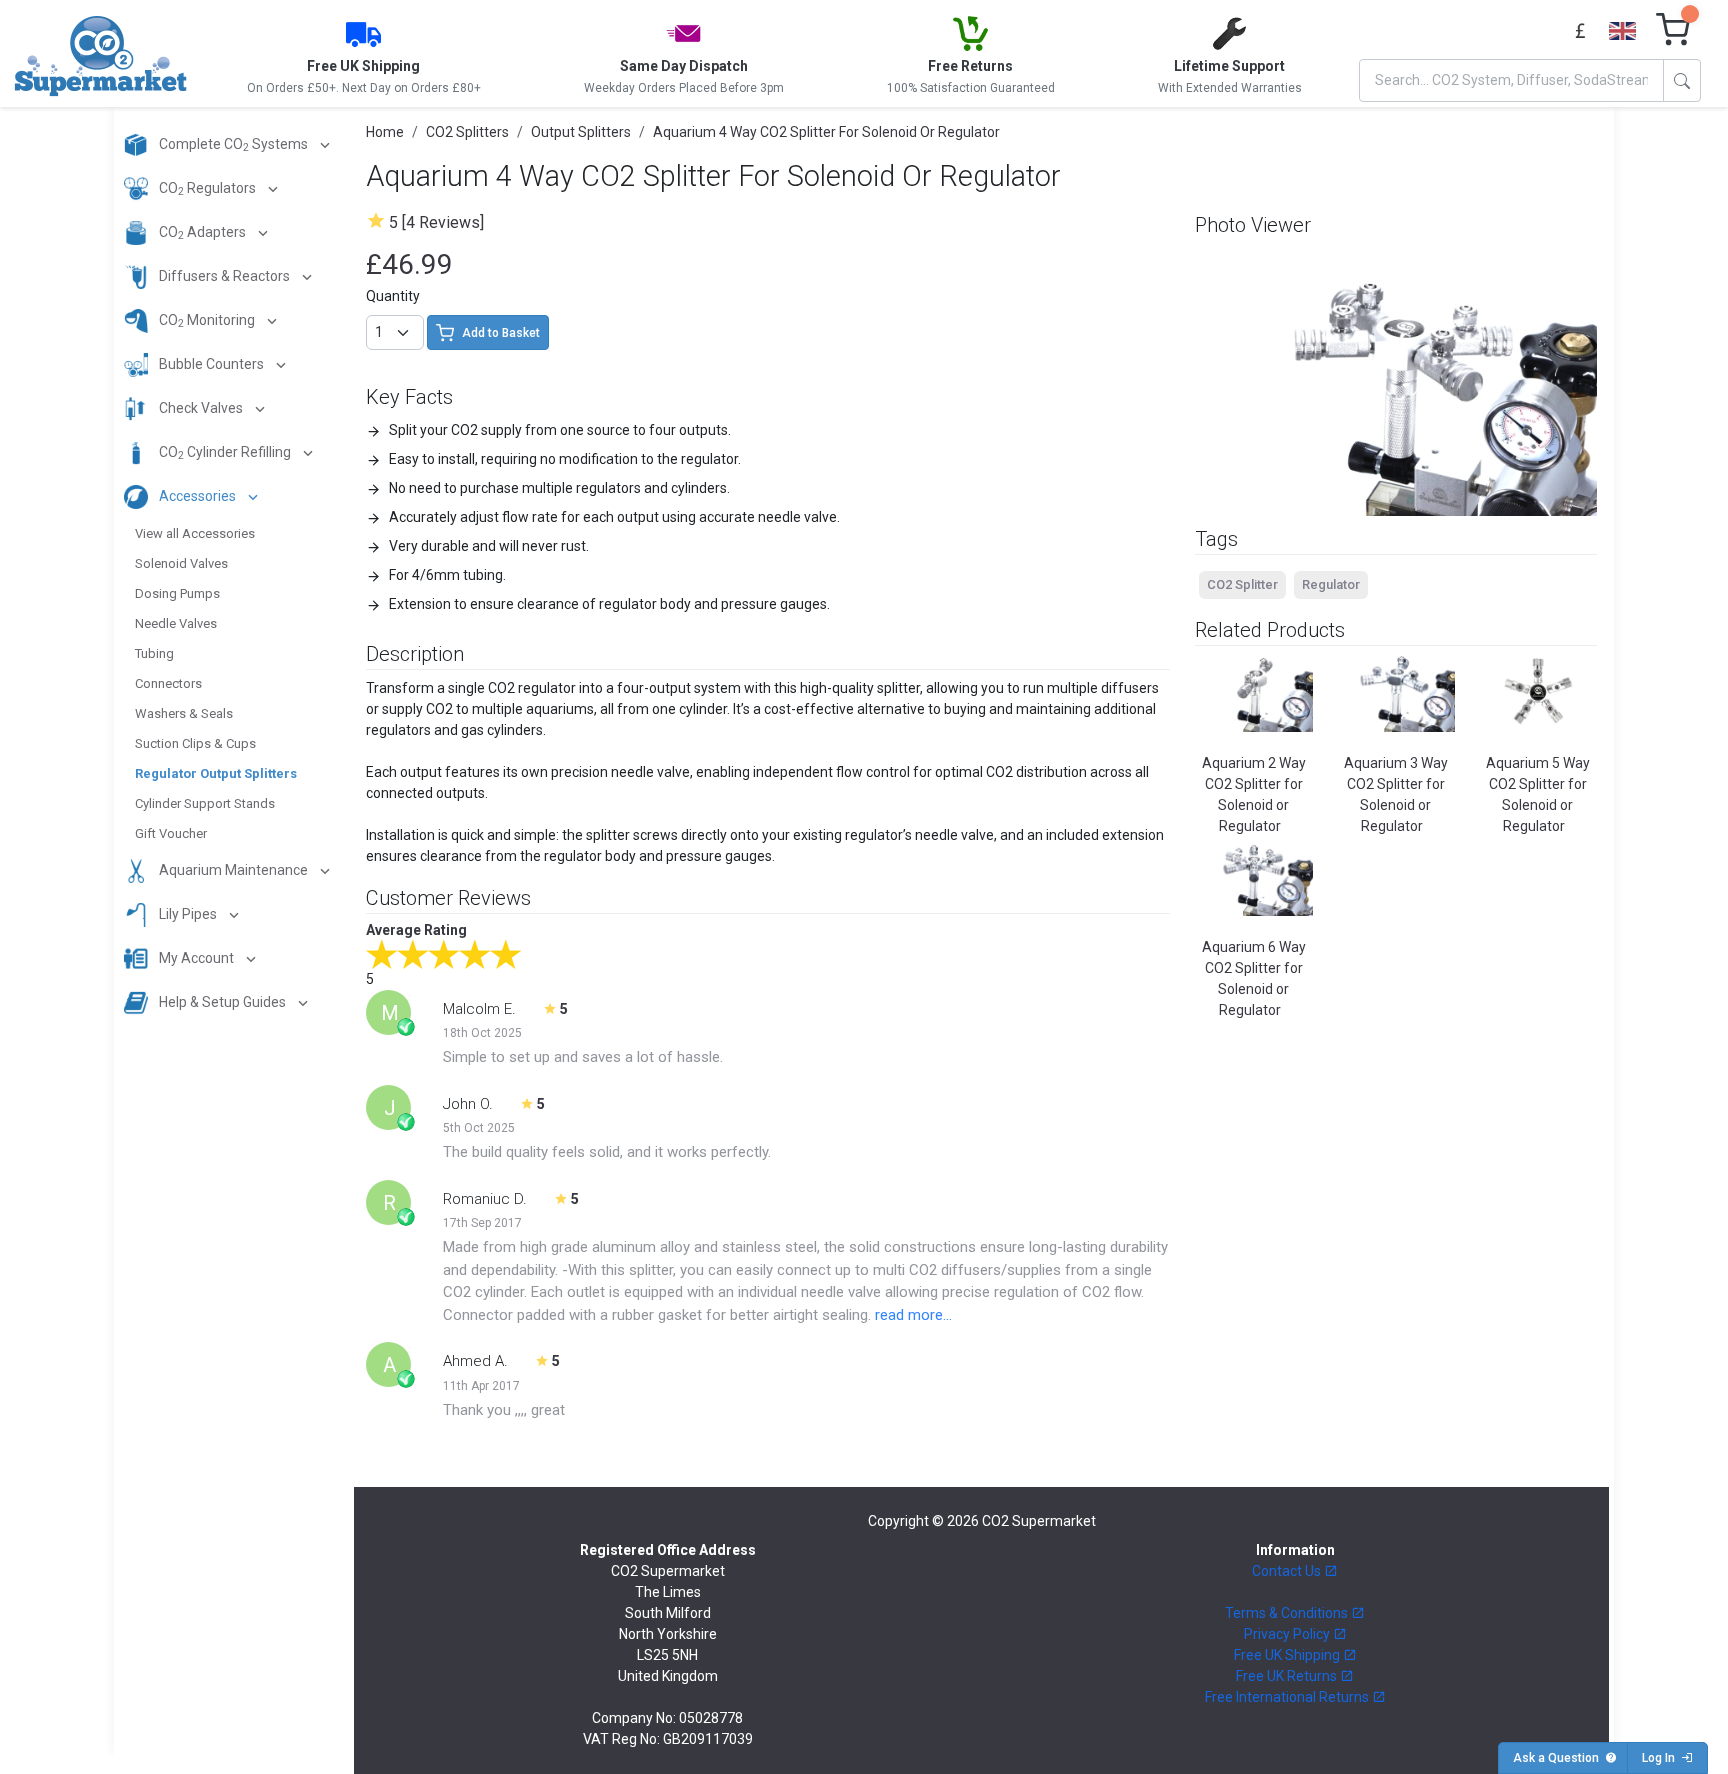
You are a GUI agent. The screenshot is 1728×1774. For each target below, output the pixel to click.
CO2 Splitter (1242, 584)
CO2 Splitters (467, 132)
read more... (913, 1315)
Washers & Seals (184, 713)
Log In (1661, 1758)
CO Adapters (202, 233)
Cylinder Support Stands (205, 803)
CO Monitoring (207, 321)
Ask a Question (1559, 1758)
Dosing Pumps (177, 593)
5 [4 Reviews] (436, 222)
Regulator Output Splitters (216, 773)
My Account (196, 958)
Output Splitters (581, 132)
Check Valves (201, 408)
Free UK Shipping (1288, 1655)
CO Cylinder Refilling (225, 453)
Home (385, 132)
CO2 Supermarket (1039, 1521)
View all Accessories (195, 533)
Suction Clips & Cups (195, 743)
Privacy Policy (1288, 1634)
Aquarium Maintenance (233, 870)
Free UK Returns (1288, 1676)
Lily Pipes (188, 914)
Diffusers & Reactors (224, 276)
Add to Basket (501, 333)
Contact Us (1288, 1571)
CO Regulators (207, 189)
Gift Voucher (171, 833)
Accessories (197, 496)
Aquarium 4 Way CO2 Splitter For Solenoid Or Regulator (826, 132)
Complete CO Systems (233, 145)
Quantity (393, 296)
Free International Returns (1288, 1697)
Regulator (1331, 584)
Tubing (154, 653)
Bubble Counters (211, 364)
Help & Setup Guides (222, 1002)
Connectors (168, 683)
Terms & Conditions (1288, 1613)
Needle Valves (176, 623)
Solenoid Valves (181, 563)
